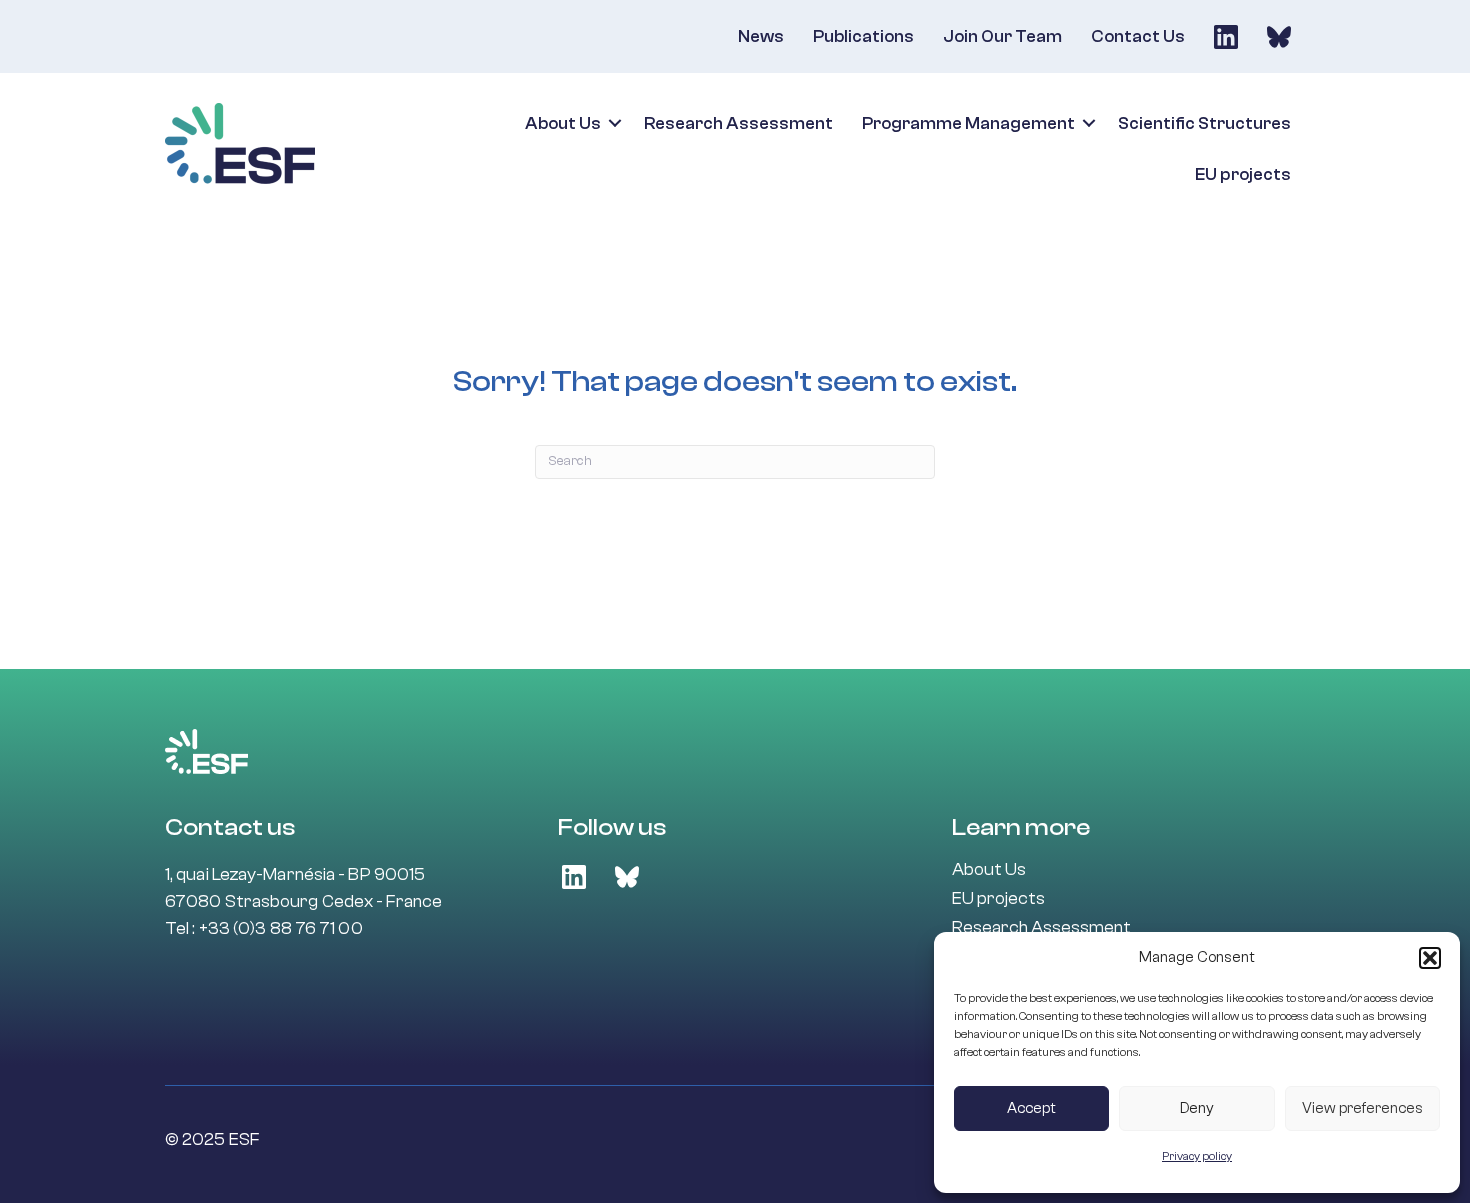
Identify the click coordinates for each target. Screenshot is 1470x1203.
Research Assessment (738, 123)
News (761, 36)
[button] (1430, 958)
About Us (563, 123)
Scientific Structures (1204, 123)
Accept (1031, 1108)
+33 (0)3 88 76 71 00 (281, 928)
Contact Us (1138, 36)
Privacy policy (1197, 1156)
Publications (863, 36)
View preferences (1362, 1108)
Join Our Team (1002, 36)
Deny (1197, 1108)
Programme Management (968, 123)
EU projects (1243, 174)
